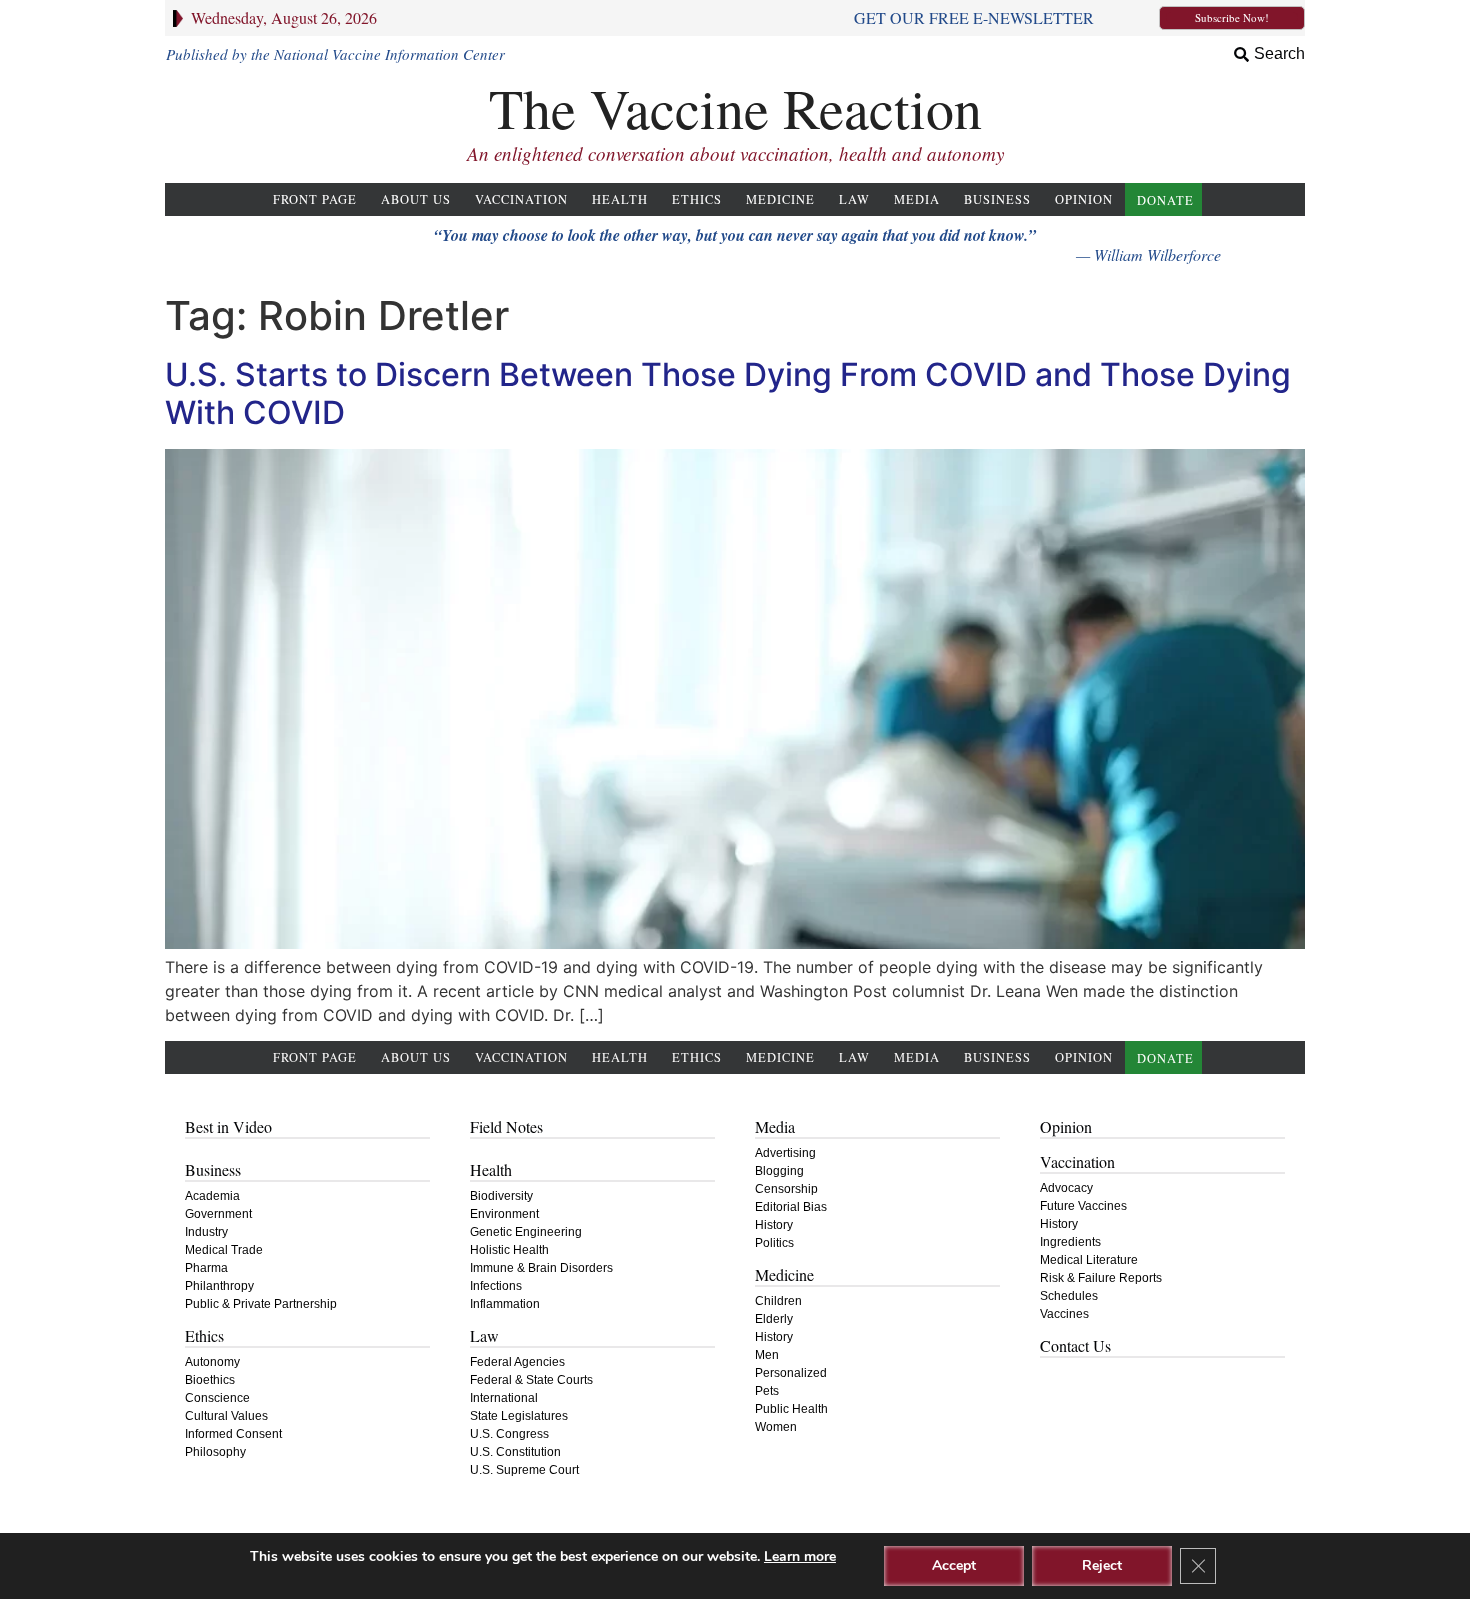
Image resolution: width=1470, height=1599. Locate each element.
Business (997, 199)
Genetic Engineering (526, 1232)
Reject (1102, 1565)
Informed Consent (233, 1434)
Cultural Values (226, 1416)
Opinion (1084, 199)
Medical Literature (1089, 1260)
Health (620, 199)
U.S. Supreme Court (524, 1470)
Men (767, 1355)
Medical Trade (224, 1250)
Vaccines (1064, 1314)
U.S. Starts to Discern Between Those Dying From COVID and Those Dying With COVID (728, 393)
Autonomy (212, 1362)
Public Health (791, 1409)
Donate (1165, 200)
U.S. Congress (509, 1434)
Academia (212, 1196)
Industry (206, 1232)
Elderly (774, 1319)
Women (776, 1427)
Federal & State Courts (531, 1380)
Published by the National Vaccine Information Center (335, 54)
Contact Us (1075, 1345)
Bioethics (210, 1380)
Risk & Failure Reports (1101, 1278)
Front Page (315, 199)
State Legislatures (519, 1416)
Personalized (791, 1373)
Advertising (785, 1153)
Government (218, 1214)
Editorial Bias (791, 1207)
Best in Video (228, 1126)
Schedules (1069, 1296)
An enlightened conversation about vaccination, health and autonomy (735, 153)
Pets (767, 1391)
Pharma (206, 1268)
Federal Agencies (517, 1362)
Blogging (779, 1171)
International (504, 1398)
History (774, 1225)
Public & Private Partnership (261, 1304)
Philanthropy (219, 1286)
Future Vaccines (1083, 1206)
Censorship (786, 1189)
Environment (504, 1214)
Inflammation (505, 1304)
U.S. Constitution (515, 1452)
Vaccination (521, 199)
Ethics (697, 199)
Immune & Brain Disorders (541, 1268)
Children (778, 1301)
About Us (416, 199)
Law (854, 199)
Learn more (800, 1556)
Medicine (780, 199)
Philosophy (215, 1452)
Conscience (217, 1398)
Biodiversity (501, 1196)
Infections (496, 1286)
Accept (954, 1565)
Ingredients (1070, 1242)
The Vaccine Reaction (735, 107)
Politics (774, 1243)
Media (917, 199)
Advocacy (1066, 1188)
